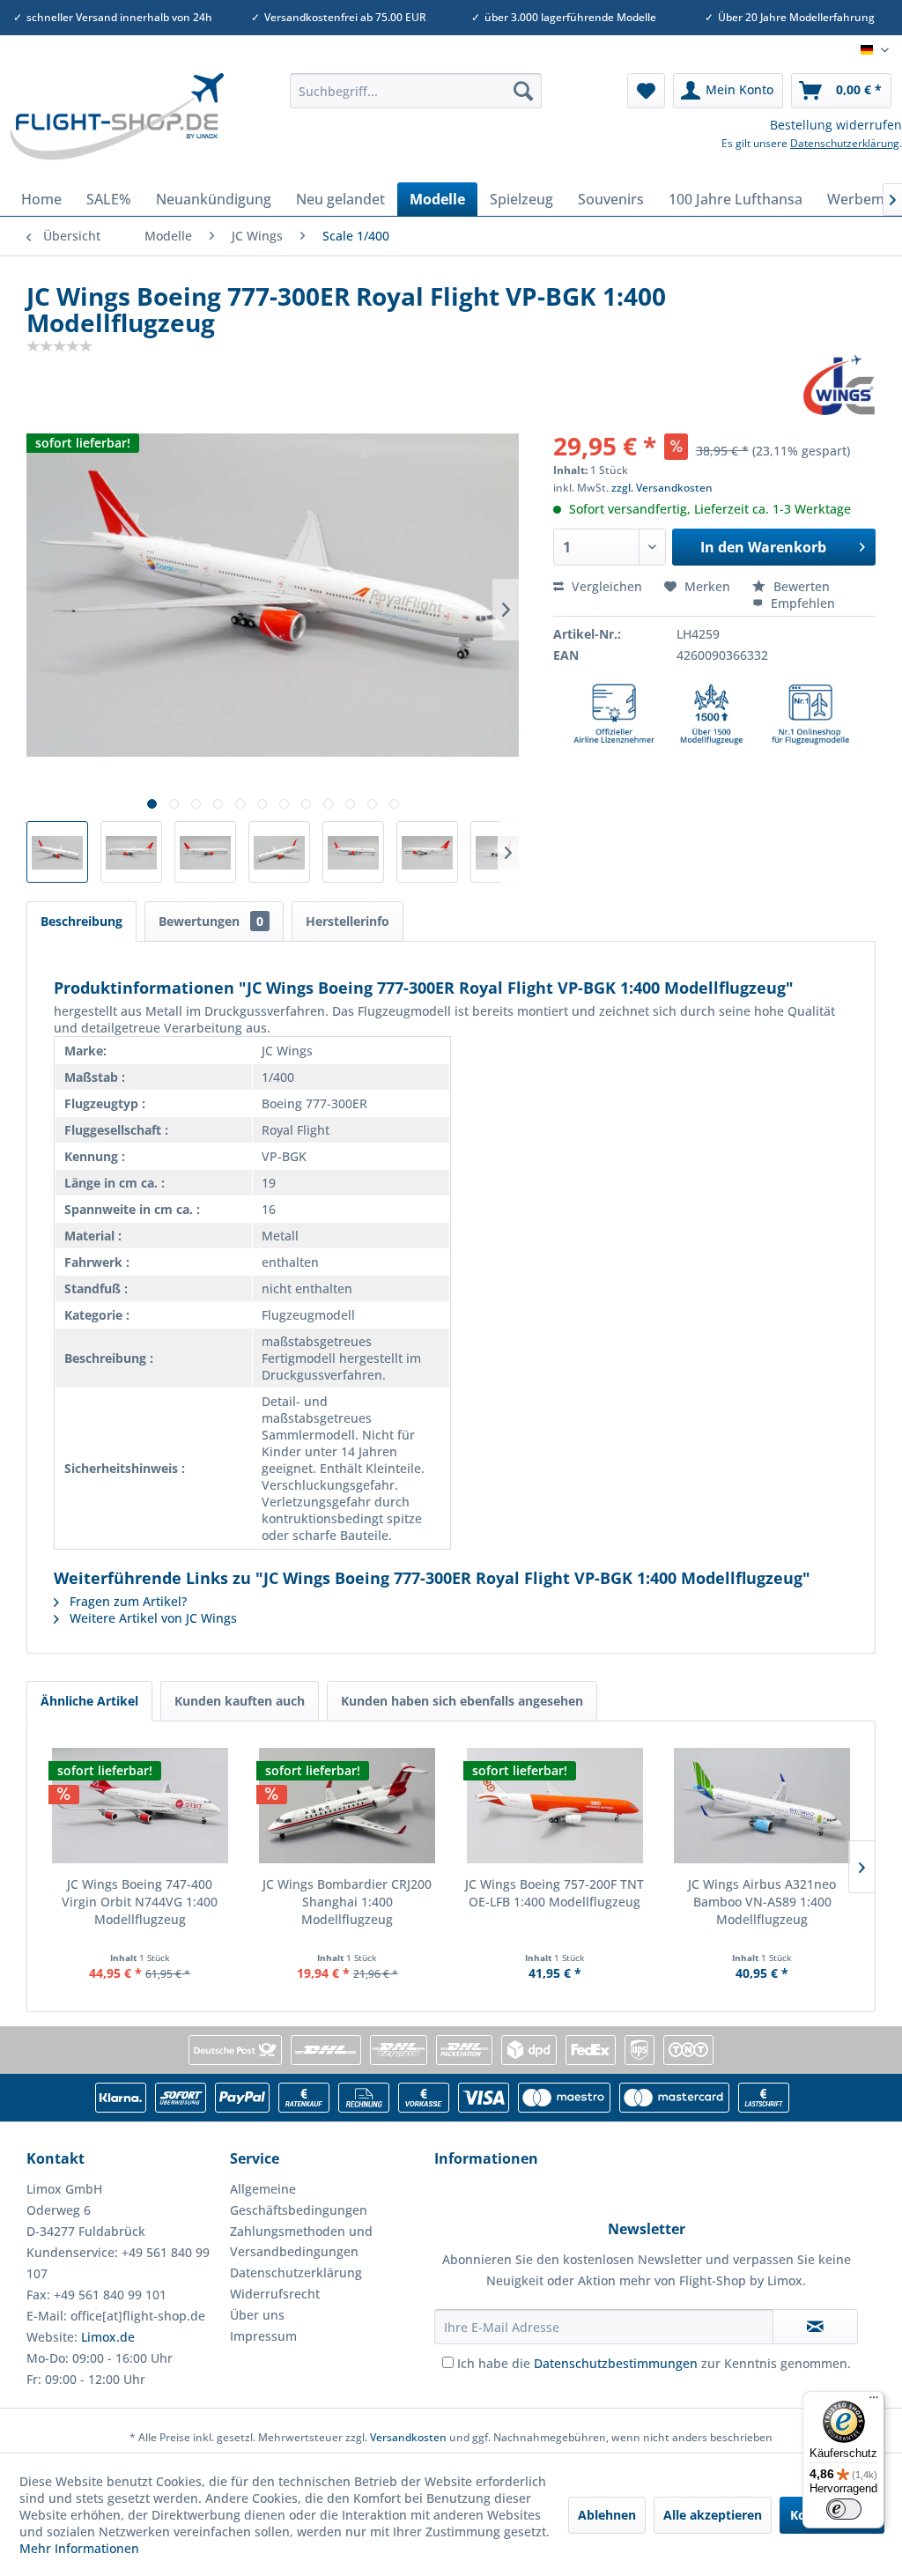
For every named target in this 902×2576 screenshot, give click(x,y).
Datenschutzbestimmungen (616, 2363)
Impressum (263, 2336)
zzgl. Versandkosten (662, 488)
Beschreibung (81, 921)
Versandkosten (408, 2437)
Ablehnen (607, 2515)
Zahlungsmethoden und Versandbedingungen (301, 2242)
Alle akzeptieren (713, 2515)
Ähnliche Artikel (89, 1701)
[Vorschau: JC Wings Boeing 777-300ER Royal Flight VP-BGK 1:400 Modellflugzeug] (57, 852)
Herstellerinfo (347, 921)
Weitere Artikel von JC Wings (152, 1618)
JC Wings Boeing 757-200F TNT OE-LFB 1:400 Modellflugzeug (555, 1893)
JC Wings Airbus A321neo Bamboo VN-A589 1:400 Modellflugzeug (762, 1902)
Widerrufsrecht (275, 2294)
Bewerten (800, 586)
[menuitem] (416, 91)
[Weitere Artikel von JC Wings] (839, 385)
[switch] (844, 2509)
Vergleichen (605, 586)
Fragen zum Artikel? (126, 1601)
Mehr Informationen (79, 2548)
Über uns (257, 2315)
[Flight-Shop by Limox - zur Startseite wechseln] (116, 123)
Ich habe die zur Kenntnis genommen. (654, 2363)
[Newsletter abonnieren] (815, 2327)
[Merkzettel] (646, 91)
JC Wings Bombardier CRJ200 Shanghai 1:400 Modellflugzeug (347, 1902)
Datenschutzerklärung (845, 143)
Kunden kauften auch (240, 1701)
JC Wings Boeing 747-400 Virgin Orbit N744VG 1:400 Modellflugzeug (140, 1902)
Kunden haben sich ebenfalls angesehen (462, 1701)
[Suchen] (523, 91)
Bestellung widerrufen (836, 125)
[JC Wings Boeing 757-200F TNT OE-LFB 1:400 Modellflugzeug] (555, 1805)
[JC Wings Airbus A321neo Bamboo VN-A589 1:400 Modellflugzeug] (763, 1805)
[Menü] (874, 2402)
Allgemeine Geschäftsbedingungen (299, 2199)
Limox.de (108, 2337)
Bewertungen (211, 921)
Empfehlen (801, 603)
